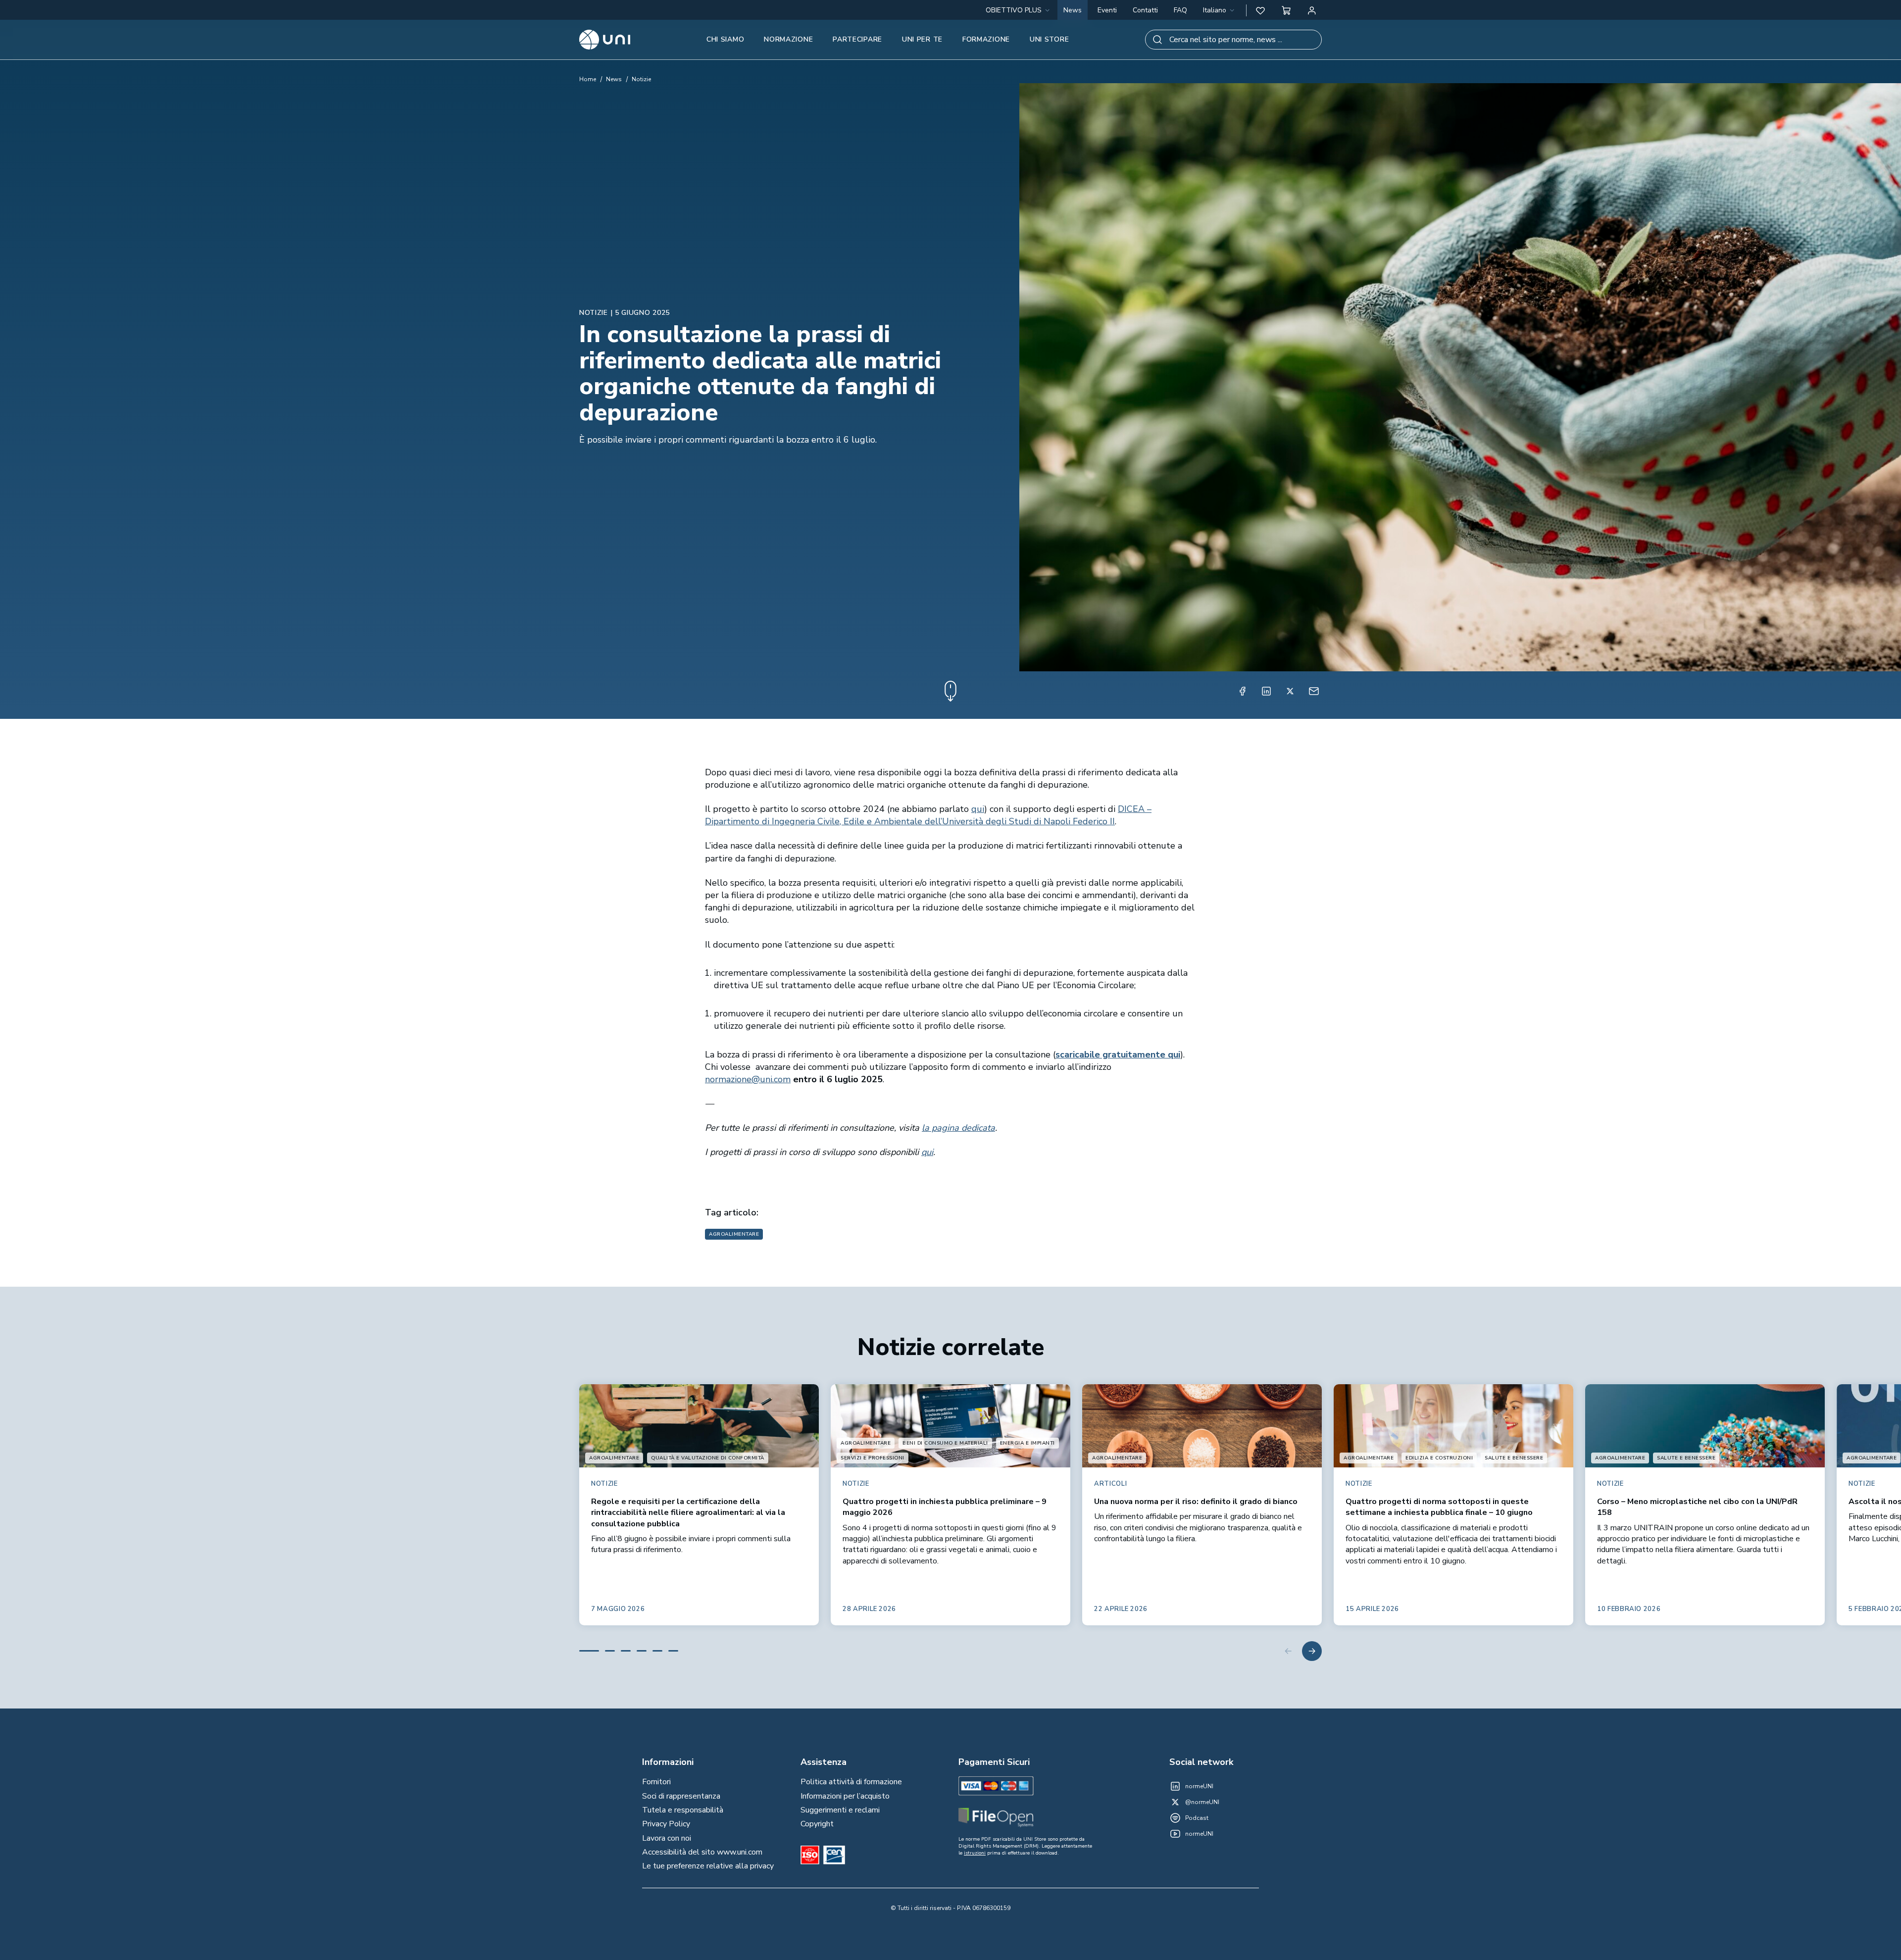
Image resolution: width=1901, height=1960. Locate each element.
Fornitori (656, 1782)
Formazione (986, 39)
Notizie (641, 79)
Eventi (1107, 10)
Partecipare (857, 39)
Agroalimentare (734, 1234)
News (1073, 10)
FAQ (1180, 10)
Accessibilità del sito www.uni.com (702, 1852)
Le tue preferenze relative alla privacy (708, 1866)
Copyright (817, 1824)
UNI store (1049, 39)
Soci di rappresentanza (681, 1796)
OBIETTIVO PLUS (1014, 10)
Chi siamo (725, 39)
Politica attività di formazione (851, 1782)
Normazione (788, 39)
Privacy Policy (666, 1824)
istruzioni (975, 1853)
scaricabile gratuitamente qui (1118, 1055)
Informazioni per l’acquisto (845, 1796)
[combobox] (1220, 10)
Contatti (1145, 10)
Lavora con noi (667, 1838)
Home (588, 79)
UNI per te (922, 39)
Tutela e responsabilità (683, 1810)
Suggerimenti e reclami (840, 1810)
